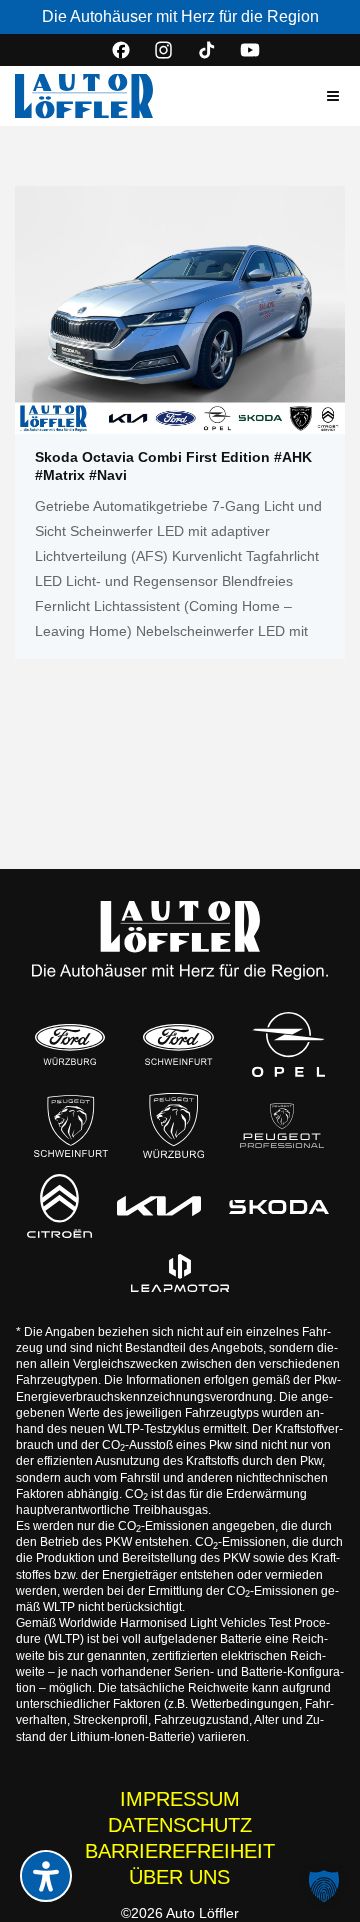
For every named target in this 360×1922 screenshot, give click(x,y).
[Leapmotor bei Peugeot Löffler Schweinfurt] (180, 1273)
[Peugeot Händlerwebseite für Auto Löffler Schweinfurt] (71, 1126)
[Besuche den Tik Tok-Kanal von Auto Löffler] (207, 50)
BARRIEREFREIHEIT (180, 1851)
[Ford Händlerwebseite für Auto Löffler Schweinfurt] (178, 1044)
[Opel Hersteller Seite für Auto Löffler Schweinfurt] (288, 1044)
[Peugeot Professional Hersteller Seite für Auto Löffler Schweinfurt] (282, 1125)
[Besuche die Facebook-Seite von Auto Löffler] (121, 50)
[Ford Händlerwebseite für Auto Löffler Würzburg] (70, 1044)
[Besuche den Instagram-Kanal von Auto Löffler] (164, 50)
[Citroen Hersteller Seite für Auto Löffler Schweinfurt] (60, 1206)
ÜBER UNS (179, 1877)
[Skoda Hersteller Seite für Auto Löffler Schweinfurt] (279, 1206)
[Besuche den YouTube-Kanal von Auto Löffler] (250, 50)
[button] (333, 96)
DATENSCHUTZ (180, 1825)
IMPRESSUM (180, 1799)
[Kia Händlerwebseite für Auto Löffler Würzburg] (158, 1206)
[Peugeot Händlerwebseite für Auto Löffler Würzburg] (174, 1125)
